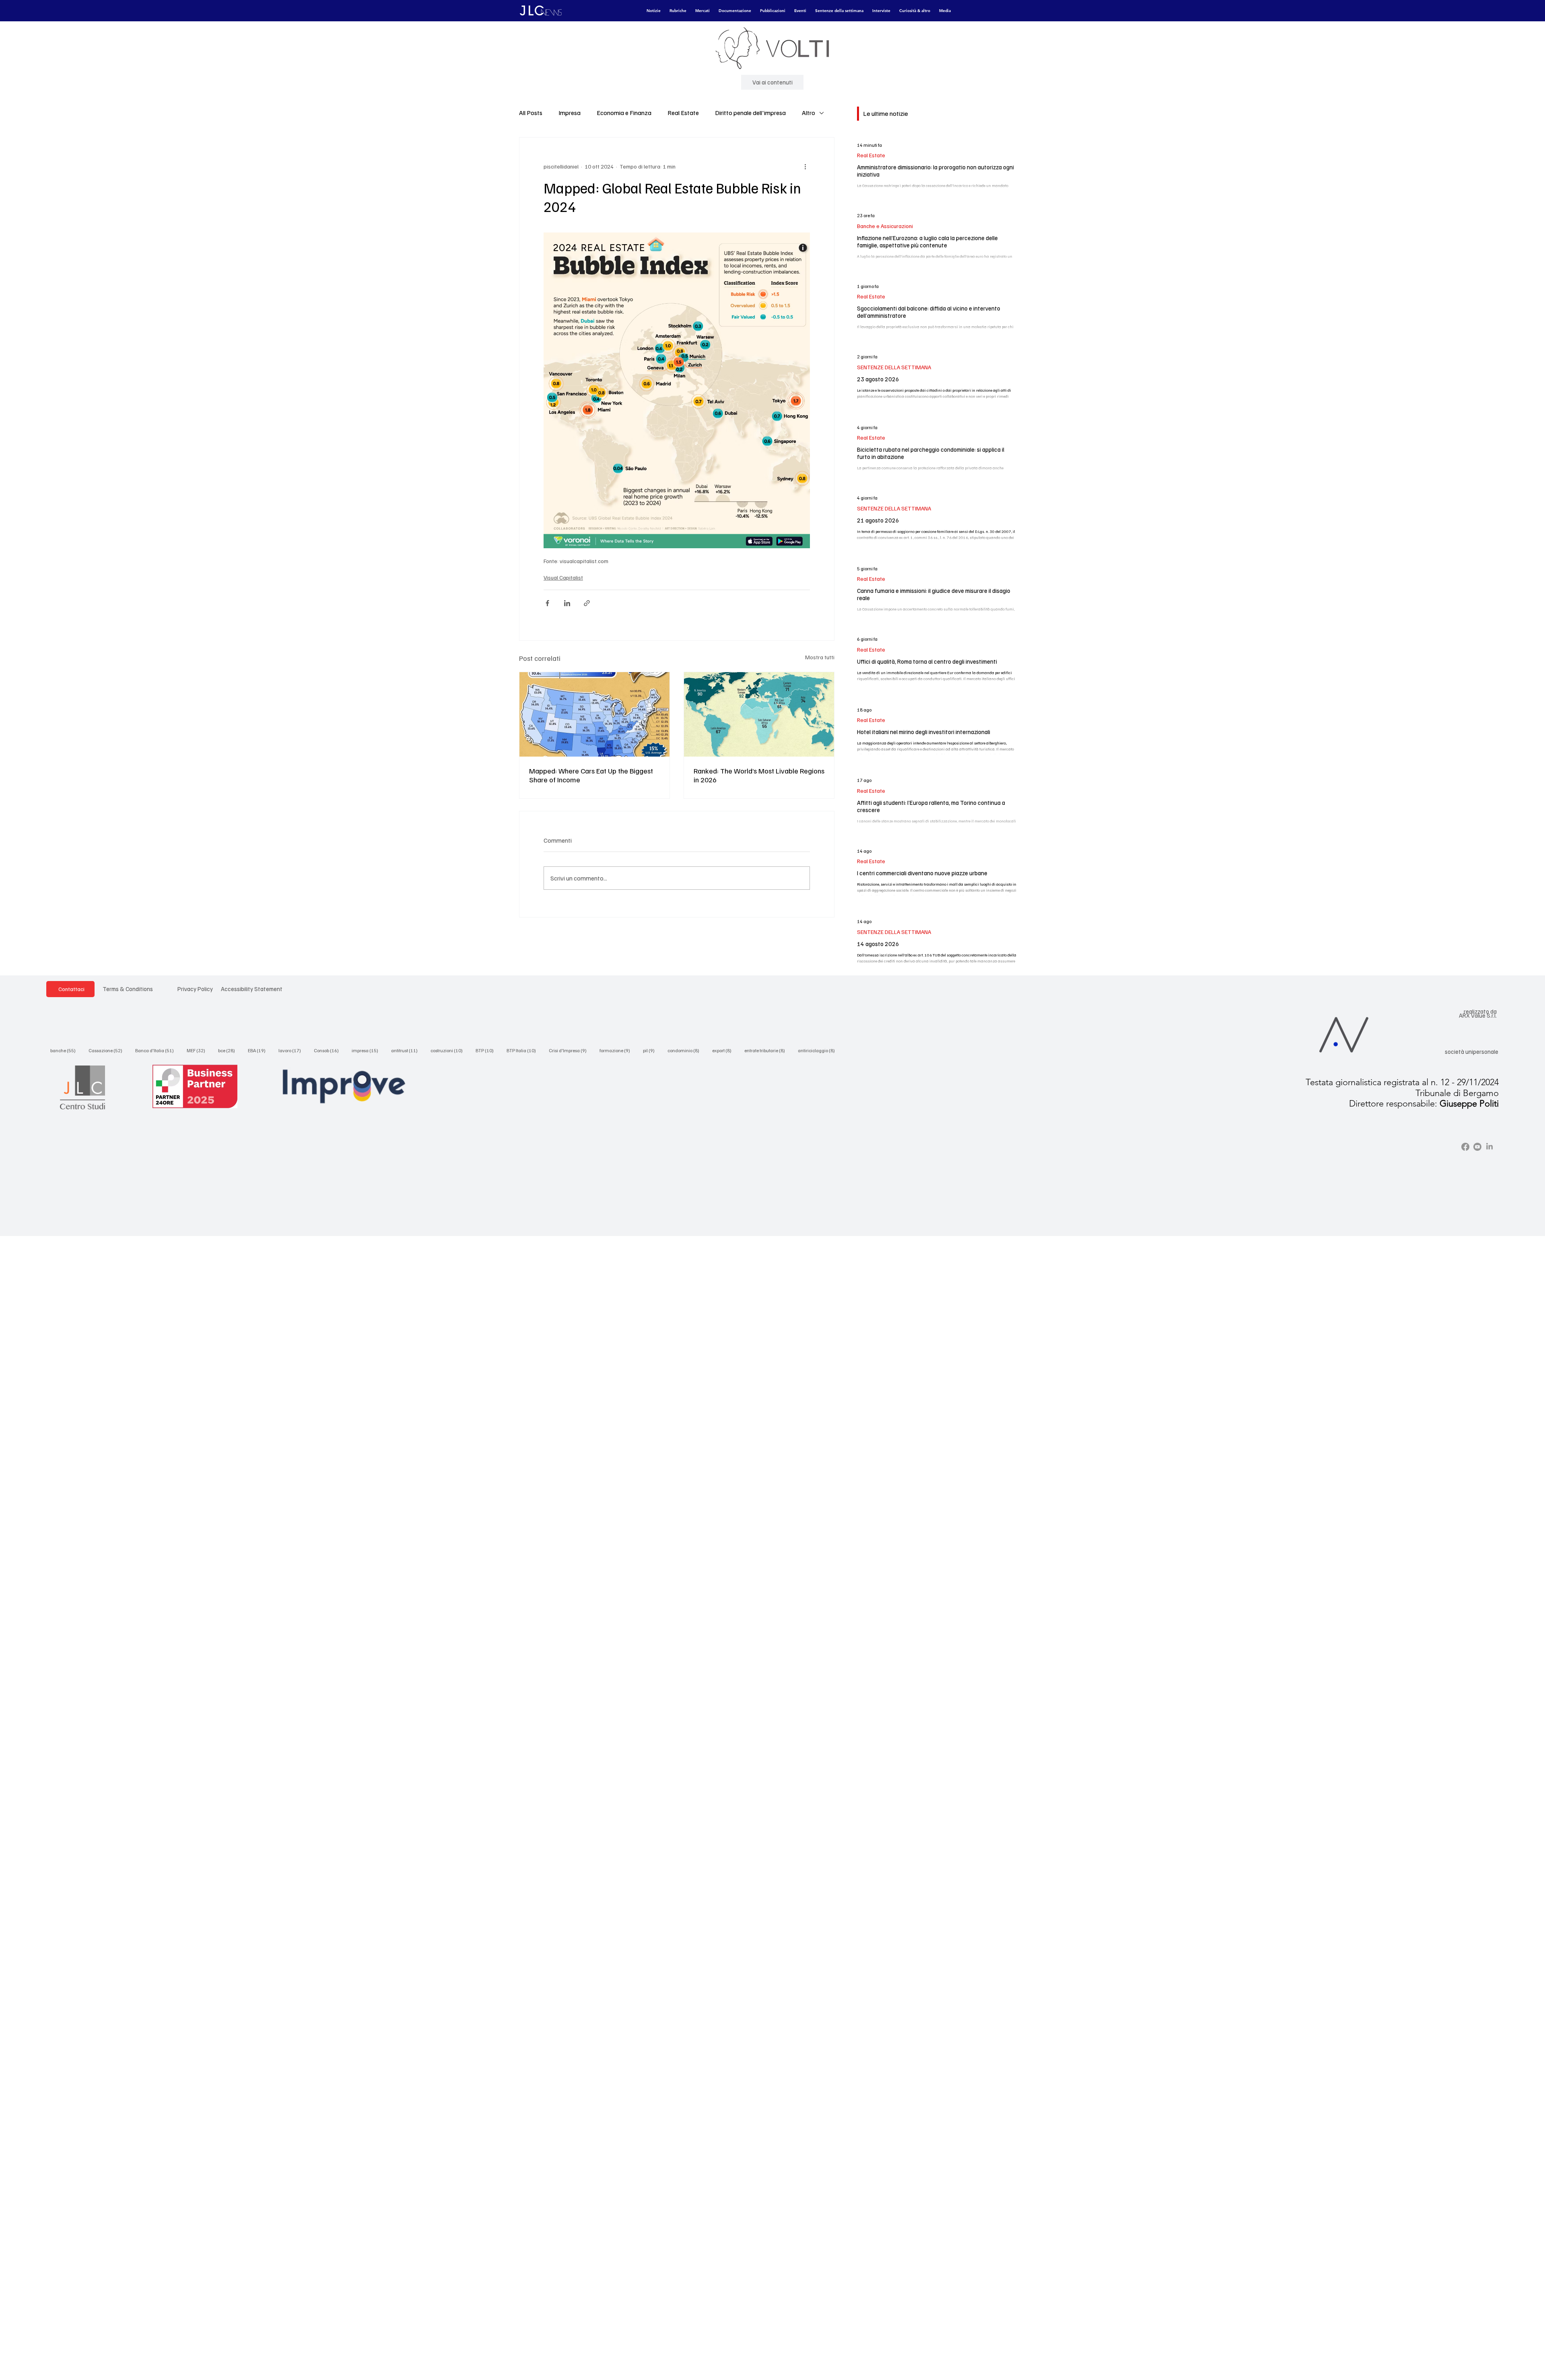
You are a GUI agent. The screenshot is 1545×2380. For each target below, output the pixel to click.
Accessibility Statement (252, 989)
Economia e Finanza (624, 113)
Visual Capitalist (563, 577)
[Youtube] (1477, 1147)
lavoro (292, 1050)
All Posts (531, 113)
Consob (329, 1050)
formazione (617, 1050)
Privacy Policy (195, 989)
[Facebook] (1465, 1147)
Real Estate (683, 113)
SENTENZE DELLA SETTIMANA (894, 367)
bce (229, 1050)
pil (651, 1050)
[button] (654, 11)
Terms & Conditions (128, 989)
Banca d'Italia (157, 1050)
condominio (686, 1050)
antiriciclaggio (819, 1050)
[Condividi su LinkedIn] (567, 603)
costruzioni (449, 1050)
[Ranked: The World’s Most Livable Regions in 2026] (759, 714)
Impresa (570, 113)
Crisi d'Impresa (570, 1050)
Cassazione (108, 1050)
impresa (367, 1050)
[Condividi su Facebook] (547, 603)
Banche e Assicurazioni (885, 226)
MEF (198, 1050)
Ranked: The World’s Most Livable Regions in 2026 (759, 775)
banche (65, 1050)
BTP (487, 1050)
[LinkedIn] (1489, 1147)
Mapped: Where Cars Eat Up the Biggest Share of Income (591, 775)
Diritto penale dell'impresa (750, 113)
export (724, 1050)
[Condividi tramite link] (587, 603)
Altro (809, 113)
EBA (259, 1050)
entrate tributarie (767, 1050)
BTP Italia (524, 1050)
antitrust (407, 1050)
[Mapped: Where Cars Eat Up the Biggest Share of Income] (594, 714)
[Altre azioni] (805, 167)
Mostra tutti (820, 657)
